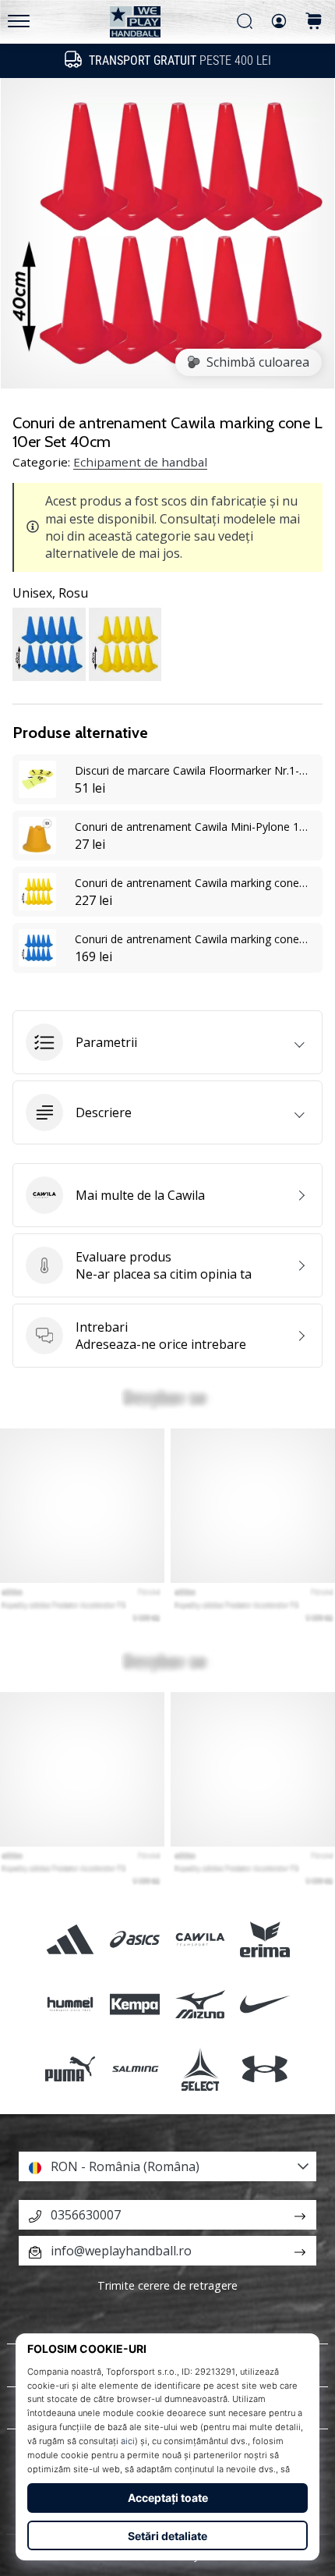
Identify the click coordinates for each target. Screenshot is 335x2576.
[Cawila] (200, 1939)
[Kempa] (135, 2005)
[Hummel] (71, 2005)
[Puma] (71, 2069)
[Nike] (264, 2005)
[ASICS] (135, 1939)
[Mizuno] (200, 2005)
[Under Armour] (264, 2069)
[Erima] (264, 1939)
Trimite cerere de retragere (167, 2285)
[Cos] (314, 22)
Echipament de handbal (140, 462)
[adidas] (71, 1939)
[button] (167, 1042)
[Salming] (135, 2069)
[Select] (200, 2069)
